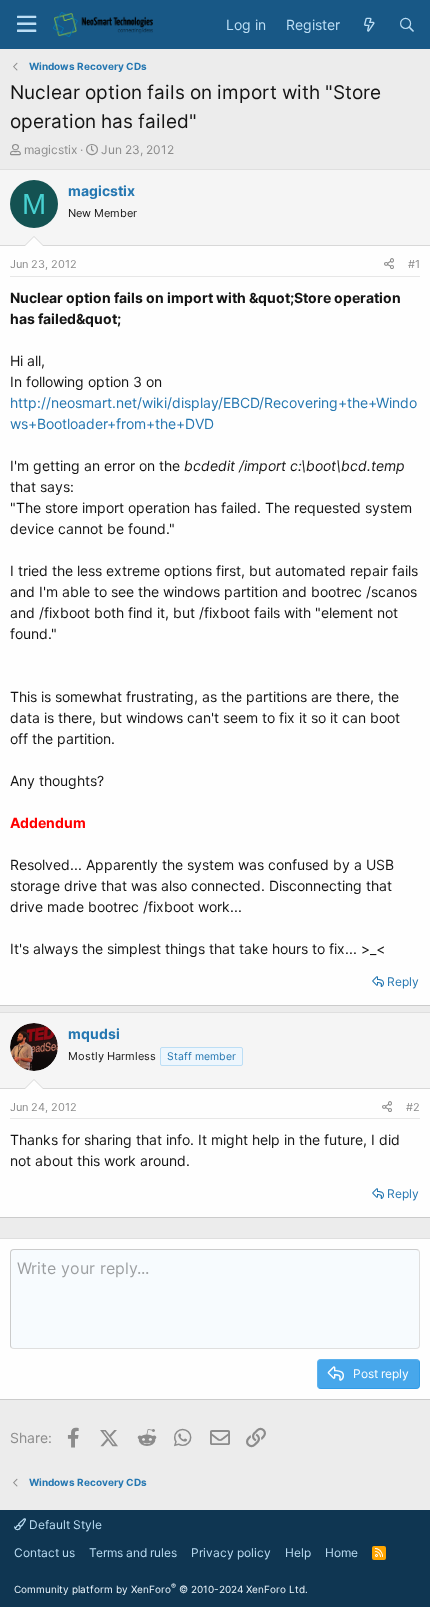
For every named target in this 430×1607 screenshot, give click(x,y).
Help (298, 1552)
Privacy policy (231, 1552)
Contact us (44, 1552)
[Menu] (26, 24)
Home (341, 1552)
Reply (403, 981)
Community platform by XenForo (161, 1589)
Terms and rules (133, 1552)
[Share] (389, 264)
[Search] (407, 25)
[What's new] (369, 25)
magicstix (50, 149)
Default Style (64, 1524)
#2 (413, 1107)
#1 (414, 264)
